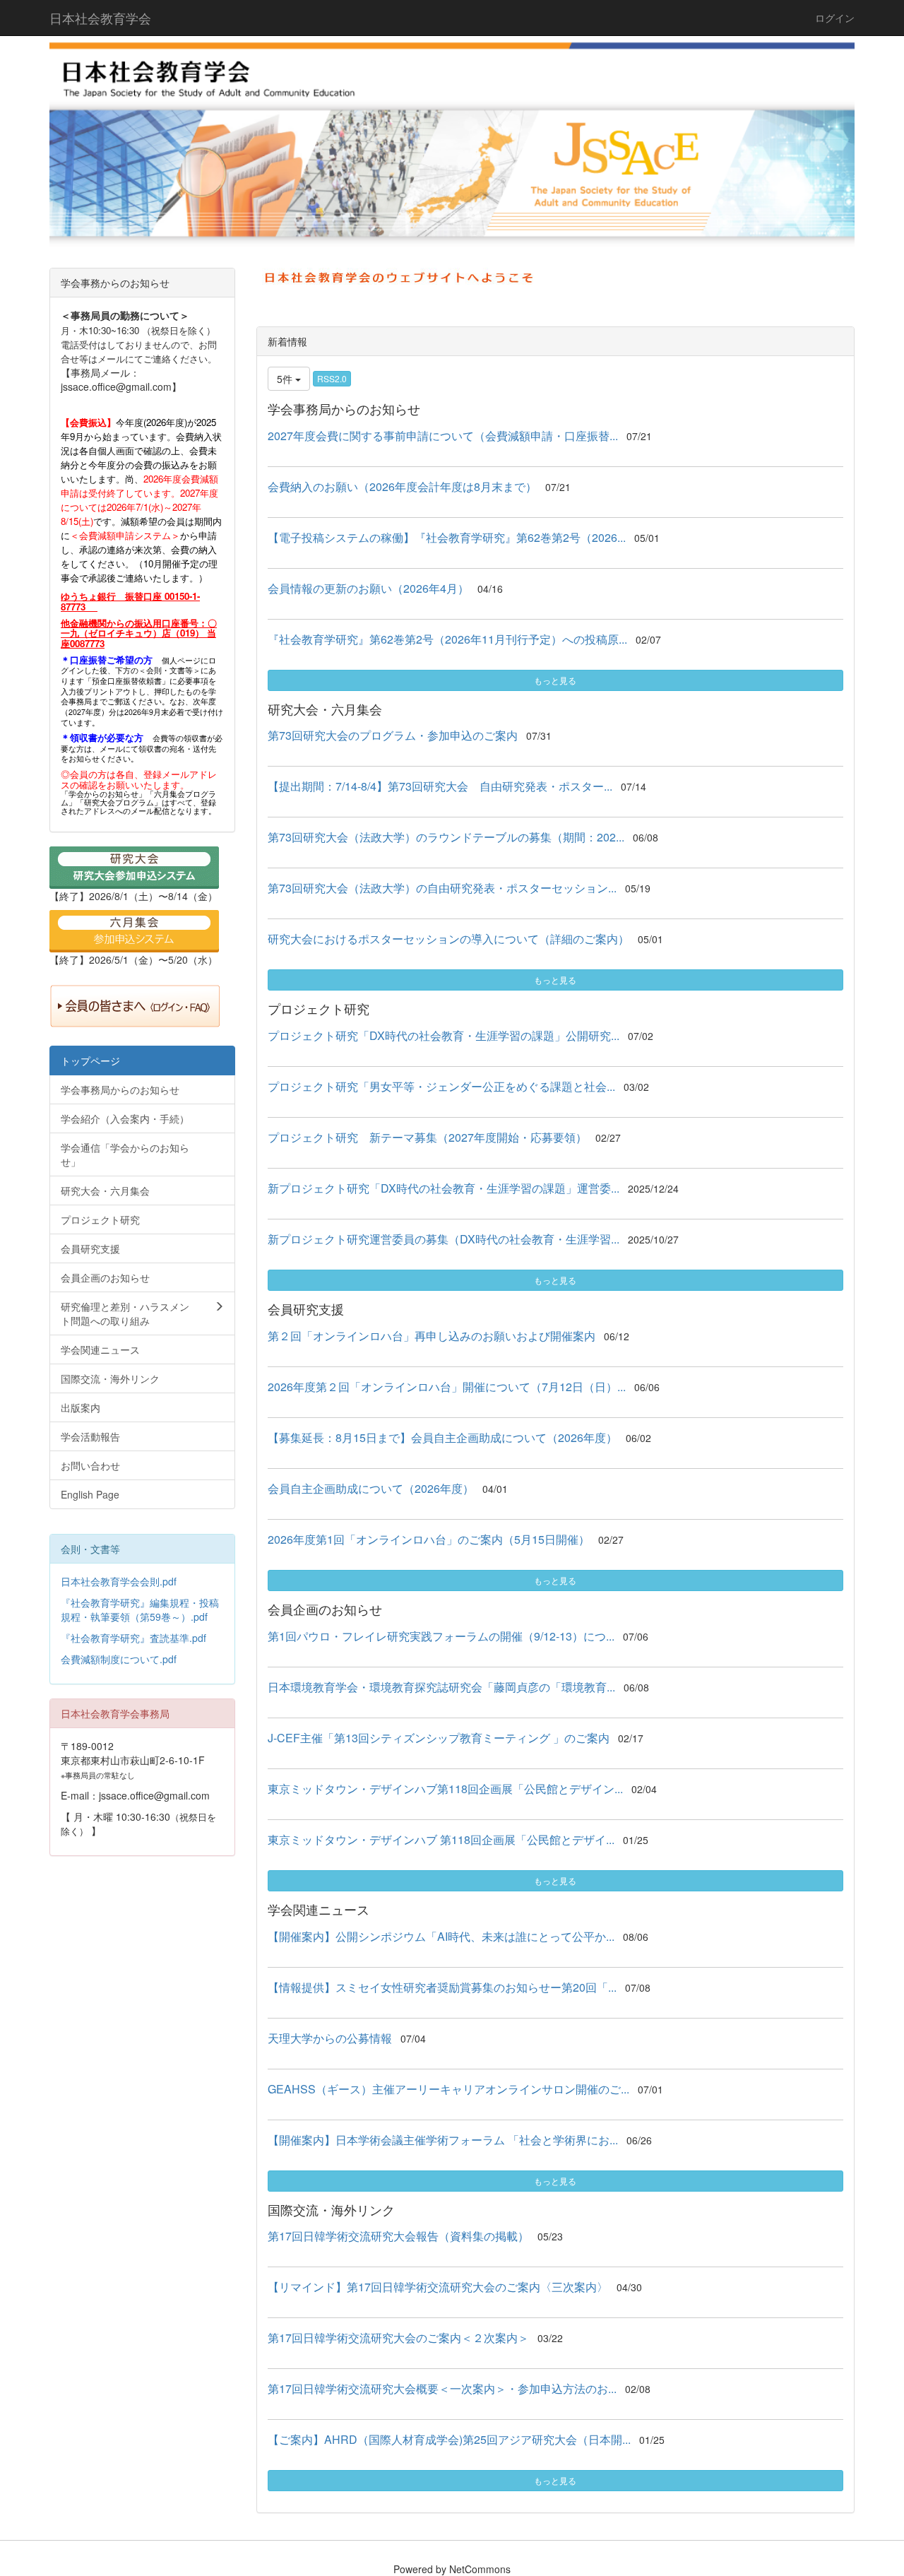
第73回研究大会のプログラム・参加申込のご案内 (393, 735)
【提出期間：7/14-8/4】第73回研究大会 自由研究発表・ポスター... (440, 786)
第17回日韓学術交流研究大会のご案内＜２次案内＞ (398, 2338)
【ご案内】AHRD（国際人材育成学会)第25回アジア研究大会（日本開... (449, 2439)
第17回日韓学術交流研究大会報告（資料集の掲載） (398, 2236)
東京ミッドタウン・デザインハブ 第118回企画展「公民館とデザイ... (441, 1839)
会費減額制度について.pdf (119, 1659)
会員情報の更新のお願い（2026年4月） (368, 588)
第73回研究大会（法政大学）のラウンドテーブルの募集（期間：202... (446, 837)
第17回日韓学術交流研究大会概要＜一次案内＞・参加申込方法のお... (442, 2388)
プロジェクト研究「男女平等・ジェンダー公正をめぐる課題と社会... (441, 1086)
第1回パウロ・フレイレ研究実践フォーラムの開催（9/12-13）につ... (441, 1636)
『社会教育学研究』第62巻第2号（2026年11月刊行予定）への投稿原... (447, 639)
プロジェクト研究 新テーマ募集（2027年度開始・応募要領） (427, 1137)
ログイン (835, 18)
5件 (286, 379)
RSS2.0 (332, 378)
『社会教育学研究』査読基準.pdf (133, 1638)
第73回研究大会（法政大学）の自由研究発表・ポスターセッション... (442, 888)
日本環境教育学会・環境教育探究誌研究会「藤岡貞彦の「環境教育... (441, 1687)
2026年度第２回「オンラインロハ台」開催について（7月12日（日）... (447, 1387)
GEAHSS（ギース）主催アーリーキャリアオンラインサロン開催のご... (448, 2089)
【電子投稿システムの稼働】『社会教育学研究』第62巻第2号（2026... (447, 537)
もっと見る (555, 680)
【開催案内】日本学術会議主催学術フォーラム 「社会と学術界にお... (443, 2140)
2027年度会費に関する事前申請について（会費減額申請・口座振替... (443, 436)
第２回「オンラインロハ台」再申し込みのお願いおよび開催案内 (432, 1336)
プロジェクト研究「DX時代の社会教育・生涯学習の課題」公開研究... (444, 1035)
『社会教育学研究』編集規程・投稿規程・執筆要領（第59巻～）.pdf (140, 1609)
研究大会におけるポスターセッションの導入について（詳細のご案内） (448, 939)
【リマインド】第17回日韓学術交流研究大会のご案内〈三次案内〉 (438, 2287)
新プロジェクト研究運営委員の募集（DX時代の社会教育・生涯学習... (444, 1239)
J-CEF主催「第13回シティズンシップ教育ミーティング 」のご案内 (439, 1738)
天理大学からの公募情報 (330, 2038)
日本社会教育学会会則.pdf (119, 1581)
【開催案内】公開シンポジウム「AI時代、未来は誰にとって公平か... (441, 1936)
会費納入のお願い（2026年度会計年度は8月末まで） (402, 486)
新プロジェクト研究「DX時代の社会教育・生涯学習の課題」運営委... (444, 1188)
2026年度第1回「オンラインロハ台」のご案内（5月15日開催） (429, 1539)
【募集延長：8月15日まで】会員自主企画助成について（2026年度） (442, 1437)
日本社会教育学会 (100, 18)
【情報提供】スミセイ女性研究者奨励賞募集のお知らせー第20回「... (442, 1987)
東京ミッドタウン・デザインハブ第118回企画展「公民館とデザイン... (445, 1789)
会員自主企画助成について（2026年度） (371, 1488)
